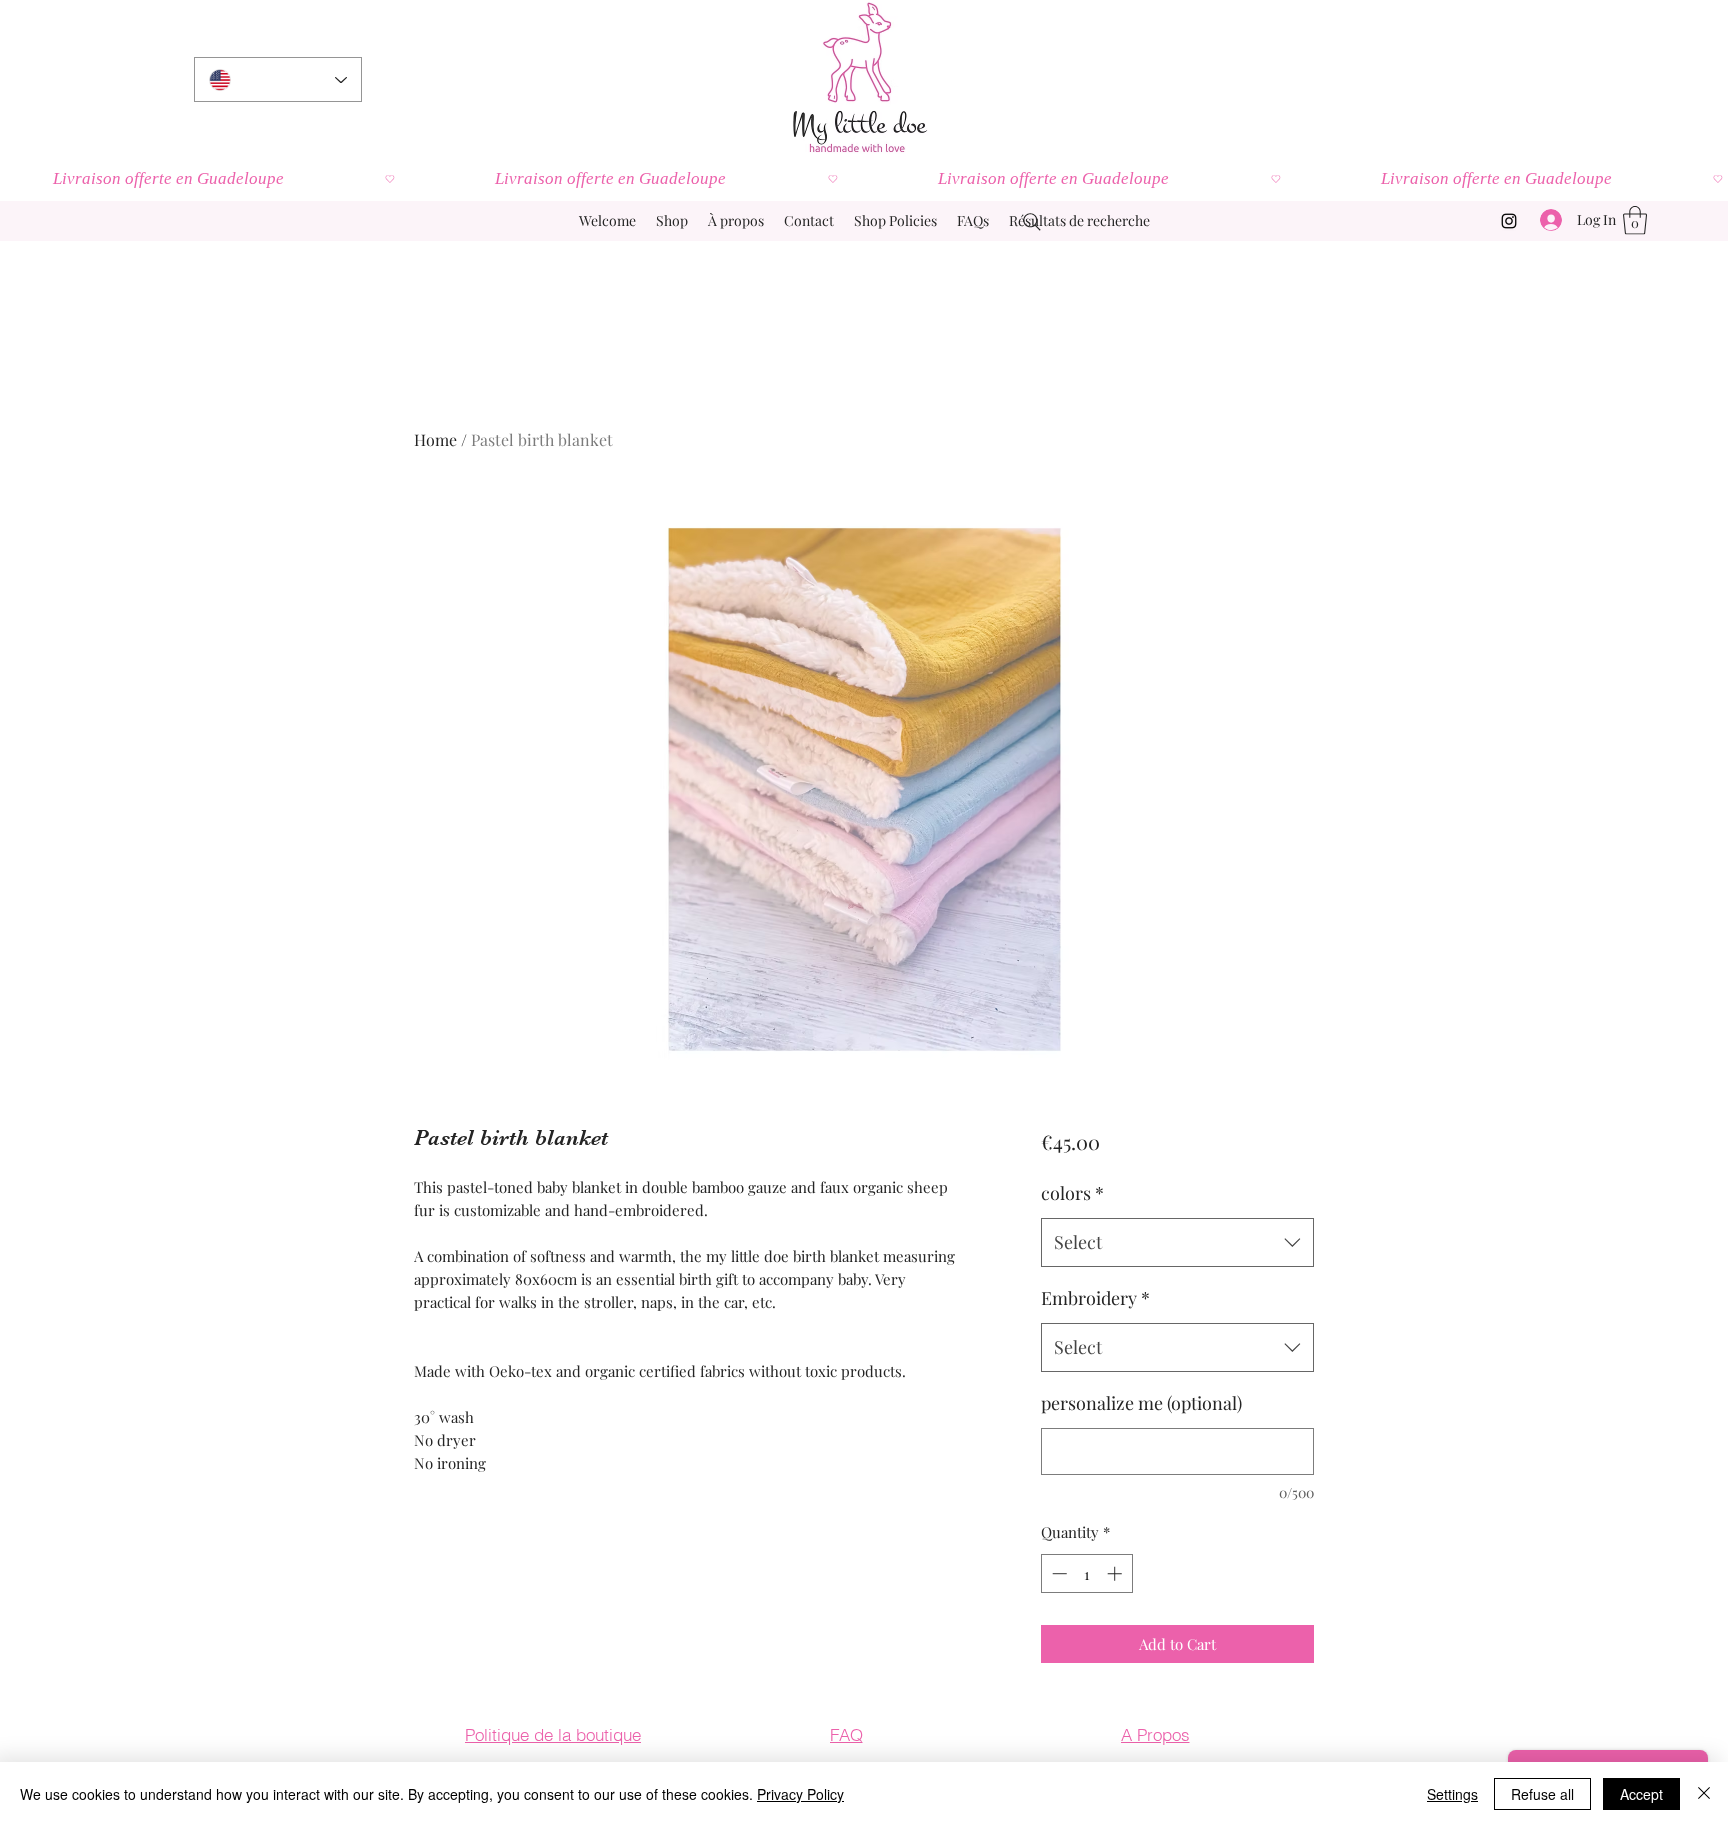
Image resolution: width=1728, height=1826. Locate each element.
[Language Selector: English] (278, 79)
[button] (1635, 220)
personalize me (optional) (1141, 1403)
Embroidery (1095, 1298)
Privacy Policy (800, 1794)
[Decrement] (1057, 1573)
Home (435, 439)
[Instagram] (1509, 221)
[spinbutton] (1086, 1573)
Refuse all (1542, 1794)
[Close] (1704, 1794)
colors (1072, 1193)
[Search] (1032, 222)
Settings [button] (1452, 1794)
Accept (1641, 1794)
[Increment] (1116, 1573)
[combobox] (1177, 1243)
